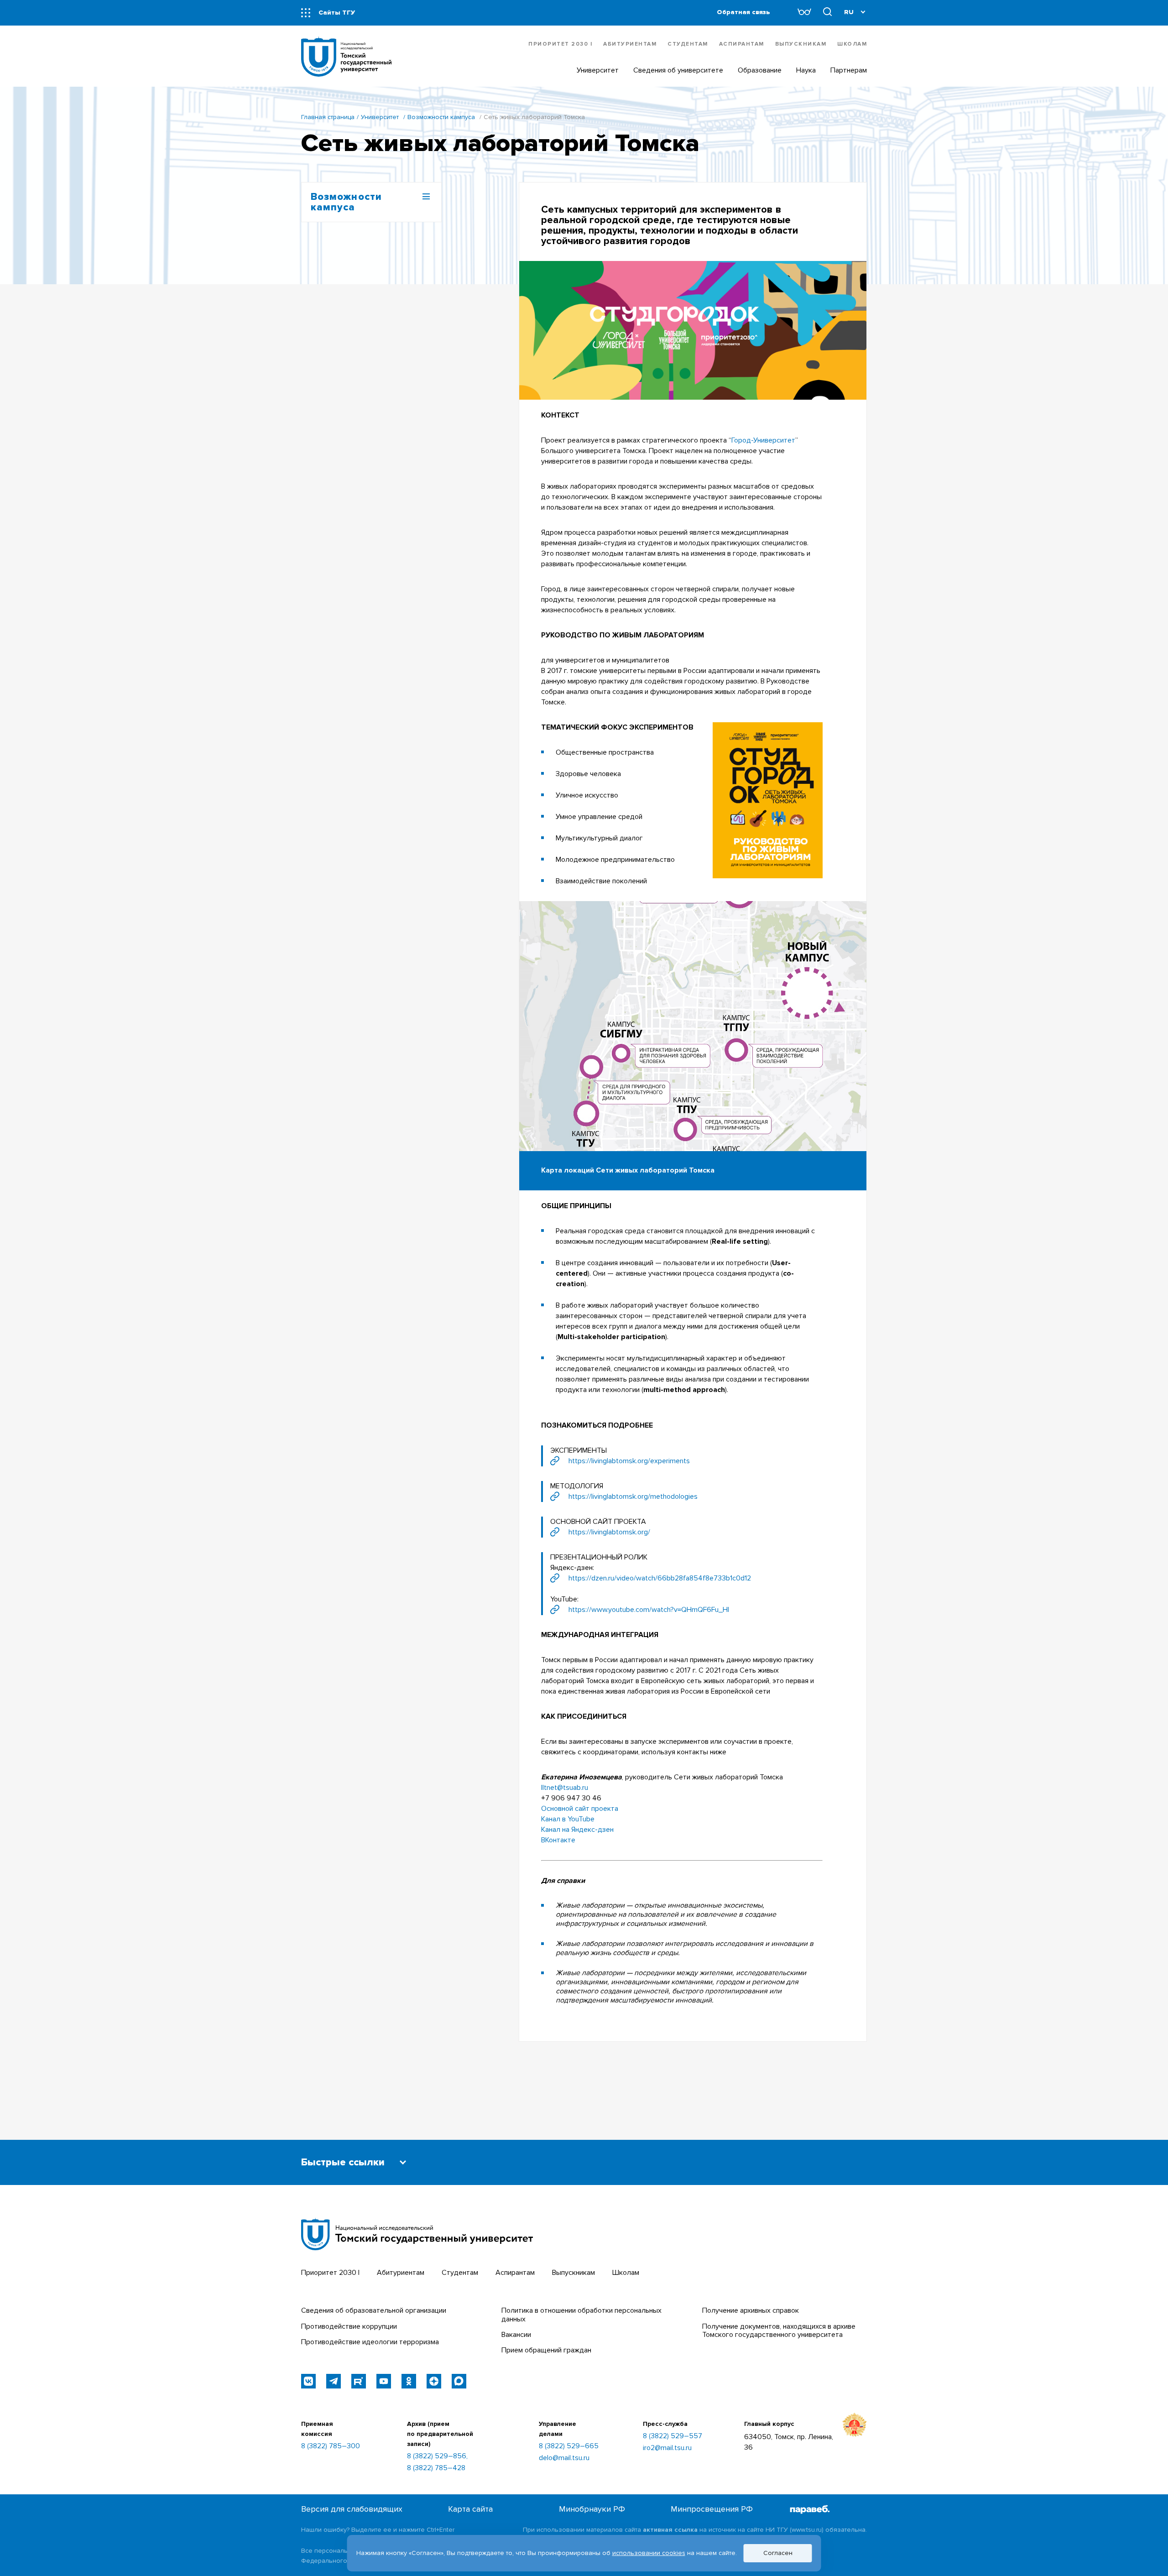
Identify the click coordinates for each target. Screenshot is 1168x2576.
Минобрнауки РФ (592, 2509)
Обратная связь (743, 12)
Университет (380, 117)
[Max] (459, 2381)
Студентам (688, 44)
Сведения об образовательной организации (374, 2310)
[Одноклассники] (409, 2381)
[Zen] (434, 2381)
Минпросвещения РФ (712, 2509)
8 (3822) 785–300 (331, 2446)
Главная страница (328, 117)
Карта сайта (470, 2509)
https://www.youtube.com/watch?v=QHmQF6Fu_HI (649, 1610)
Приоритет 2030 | (560, 44)
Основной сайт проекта (580, 1809)
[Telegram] (334, 2381)
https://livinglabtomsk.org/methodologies (633, 1497)
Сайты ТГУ (337, 13)
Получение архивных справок (751, 2310)
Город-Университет (763, 440)
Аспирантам (742, 44)
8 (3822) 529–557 (673, 2436)
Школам (852, 44)
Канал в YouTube (568, 1819)
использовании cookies (649, 2553)
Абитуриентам (630, 44)
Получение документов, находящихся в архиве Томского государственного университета (779, 2331)
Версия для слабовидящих (352, 2509)
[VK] (308, 2381)
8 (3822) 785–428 (436, 2468)
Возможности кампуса (441, 117)
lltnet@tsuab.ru (565, 1788)
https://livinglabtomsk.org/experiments (629, 1461)
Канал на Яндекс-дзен (577, 1830)
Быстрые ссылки (343, 2162)
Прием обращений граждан (546, 2350)
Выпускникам (801, 44)
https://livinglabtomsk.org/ (609, 1532)
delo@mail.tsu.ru (564, 2458)
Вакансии (516, 2335)
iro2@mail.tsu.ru (667, 2448)
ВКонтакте (558, 1840)
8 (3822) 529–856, (437, 2456)
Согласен (778, 2553)
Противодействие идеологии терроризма (370, 2342)
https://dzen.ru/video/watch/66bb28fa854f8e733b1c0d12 (660, 1578)
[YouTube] (384, 2381)
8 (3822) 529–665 (569, 2446)
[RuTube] (359, 2381)
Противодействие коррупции (349, 2326)
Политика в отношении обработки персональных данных (581, 2315)
